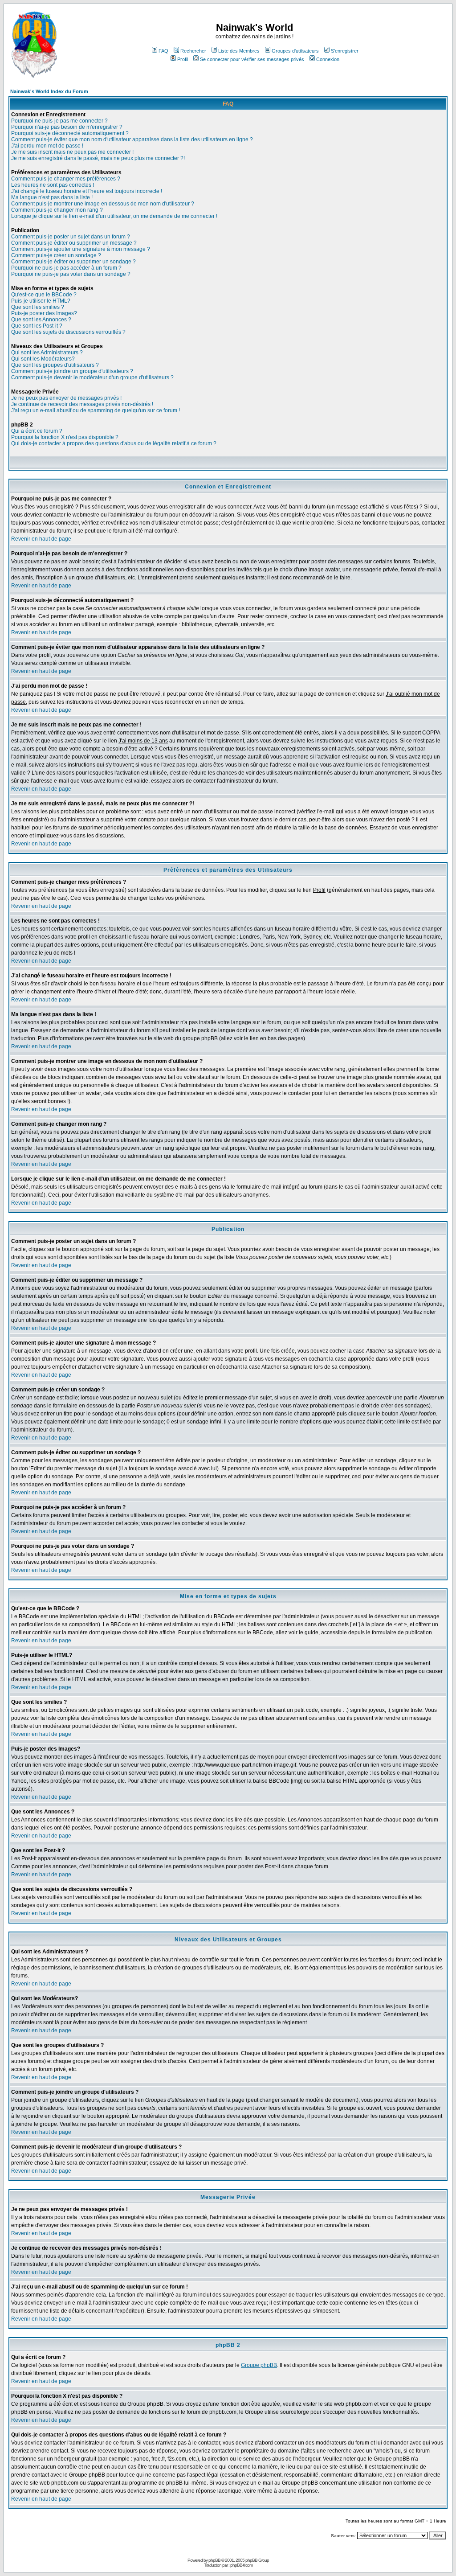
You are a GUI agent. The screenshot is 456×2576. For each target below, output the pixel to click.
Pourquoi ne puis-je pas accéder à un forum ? (66, 268)
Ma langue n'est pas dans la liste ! (52, 197)
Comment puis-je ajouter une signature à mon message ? (81, 249)
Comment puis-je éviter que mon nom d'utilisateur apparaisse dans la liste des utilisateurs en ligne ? (132, 139)
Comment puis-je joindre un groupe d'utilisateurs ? (72, 371)
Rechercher (193, 51)
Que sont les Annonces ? (41, 320)
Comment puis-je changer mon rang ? (57, 210)
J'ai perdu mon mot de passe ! (47, 146)
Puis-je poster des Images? (44, 313)
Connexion (328, 59)
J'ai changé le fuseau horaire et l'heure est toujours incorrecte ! (87, 191)
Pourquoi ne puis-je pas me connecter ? (59, 121)
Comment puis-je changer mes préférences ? (66, 179)
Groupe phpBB (259, 2365)
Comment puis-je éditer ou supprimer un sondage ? (73, 262)
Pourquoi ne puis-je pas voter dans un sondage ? (71, 274)
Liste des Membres (239, 51)
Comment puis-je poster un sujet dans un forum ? (71, 237)
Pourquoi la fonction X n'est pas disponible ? (65, 437)
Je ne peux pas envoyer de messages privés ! (66, 398)
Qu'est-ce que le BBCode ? (44, 295)
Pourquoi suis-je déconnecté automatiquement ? (70, 133)
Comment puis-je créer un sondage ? (56, 255)
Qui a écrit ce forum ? (37, 431)
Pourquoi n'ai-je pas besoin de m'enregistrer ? (67, 127)
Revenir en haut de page (41, 539)
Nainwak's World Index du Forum (49, 91)
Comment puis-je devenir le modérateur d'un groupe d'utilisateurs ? (92, 377)
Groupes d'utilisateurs (295, 51)
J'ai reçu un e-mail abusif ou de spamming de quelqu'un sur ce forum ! (96, 410)
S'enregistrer (345, 51)
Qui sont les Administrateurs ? (47, 353)
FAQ (163, 51)
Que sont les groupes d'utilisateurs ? (55, 365)
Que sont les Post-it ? (37, 326)
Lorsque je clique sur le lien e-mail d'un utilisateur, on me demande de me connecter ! (114, 216)
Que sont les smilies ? (38, 307)
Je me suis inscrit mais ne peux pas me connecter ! (72, 152)
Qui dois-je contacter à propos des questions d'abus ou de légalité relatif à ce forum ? (114, 443)
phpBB (214, 2560)
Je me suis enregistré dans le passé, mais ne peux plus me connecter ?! (98, 158)
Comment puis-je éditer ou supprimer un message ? (74, 243)
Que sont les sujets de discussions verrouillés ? (68, 332)
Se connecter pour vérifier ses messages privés (252, 59)
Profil (183, 59)
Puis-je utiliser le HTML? (41, 301)
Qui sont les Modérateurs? (43, 359)
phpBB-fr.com (241, 2565)
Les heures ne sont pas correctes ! (53, 185)
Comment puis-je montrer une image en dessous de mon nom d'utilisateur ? (103, 204)
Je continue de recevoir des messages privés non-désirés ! (82, 404)
